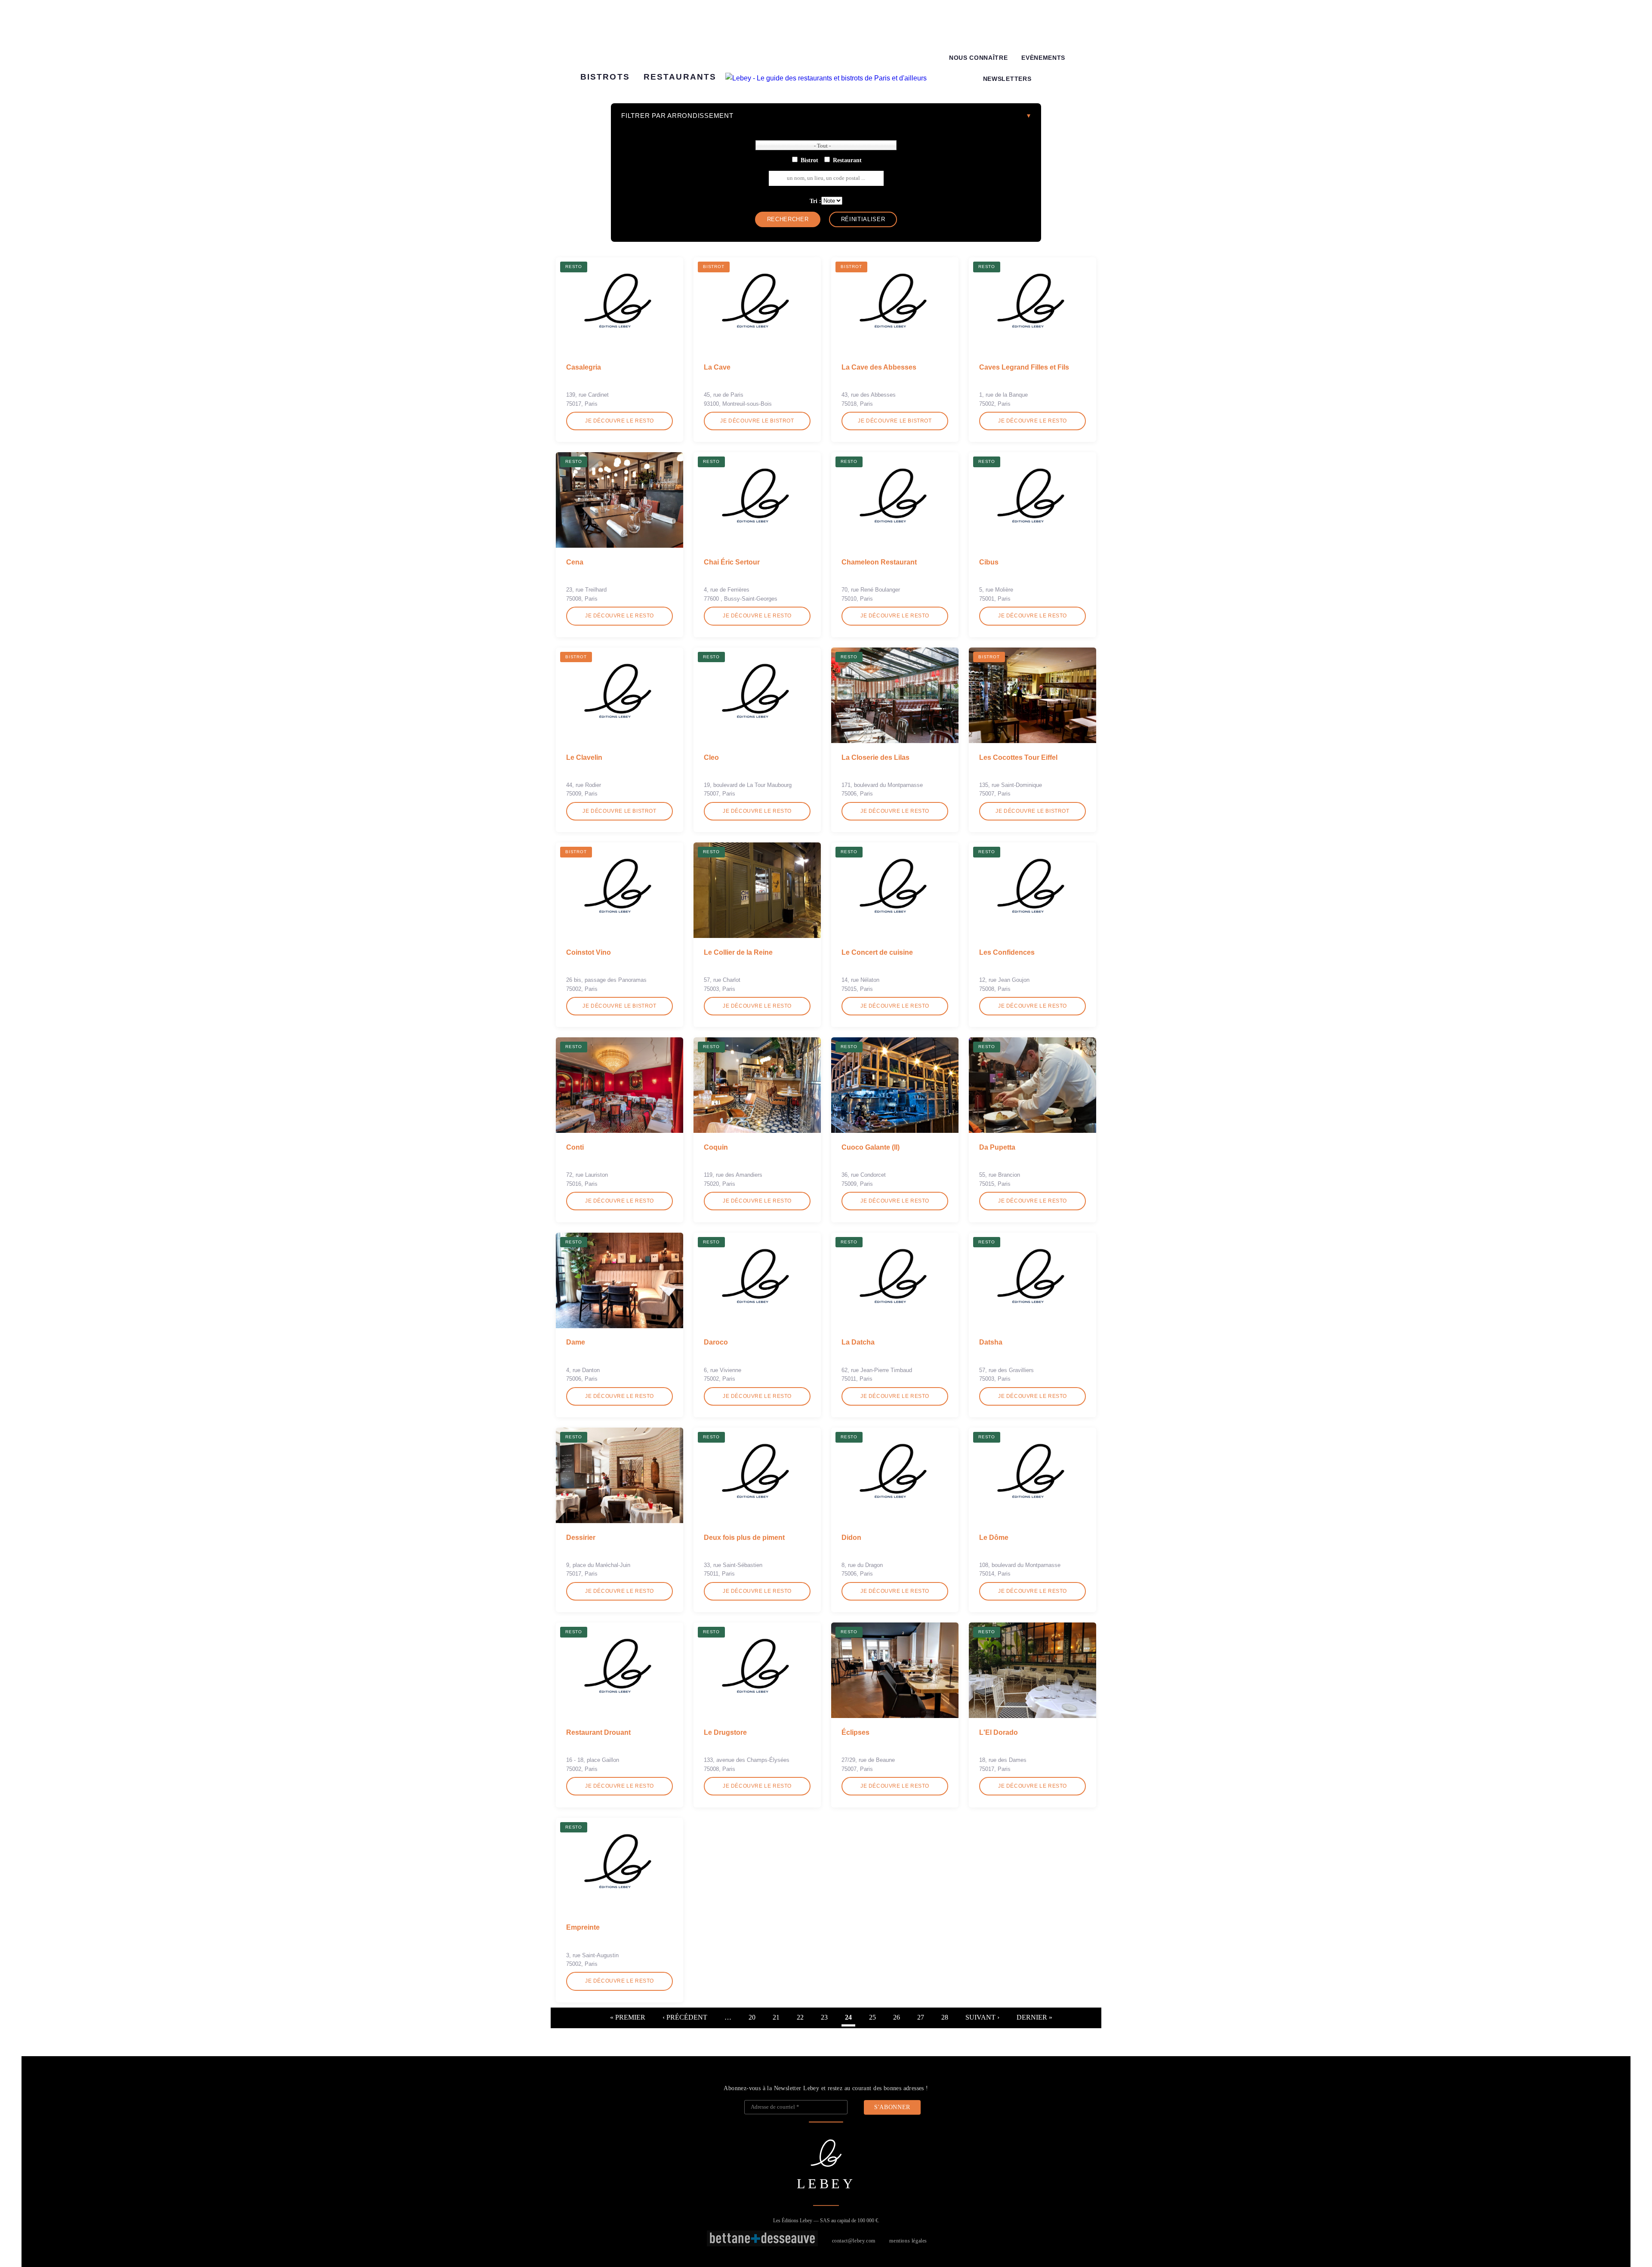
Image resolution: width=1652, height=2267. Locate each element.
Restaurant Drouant (598, 1732)
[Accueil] (826, 78)
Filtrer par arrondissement (677, 116)
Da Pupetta (997, 1147)
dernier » (1034, 2017)
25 (872, 2017)
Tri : (815, 201)
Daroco (716, 1342)
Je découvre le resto (619, 421)
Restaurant (847, 160)
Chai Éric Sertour (732, 562)
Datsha (991, 1342)
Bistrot (809, 160)
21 (776, 2017)
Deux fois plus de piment (744, 1538)
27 (921, 2017)
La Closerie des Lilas (875, 757)
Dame (576, 1342)
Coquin (716, 1147)
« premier (628, 2017)
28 (945, 2017)
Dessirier (581, 1538)
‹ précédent (685, 2017)
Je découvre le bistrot (757, 421)
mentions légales (908, 2241)
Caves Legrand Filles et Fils (1024, 367)
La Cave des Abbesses (879, 367)
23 (824, 2017)
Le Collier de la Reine (738, 952)
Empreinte (583, 1927)
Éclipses (855, 1732)
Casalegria (584, 367)
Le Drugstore (725, 1732)
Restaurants (680, 77)
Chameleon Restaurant (879, 562)
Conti (575, 1147)
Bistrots (605, 77)
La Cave (717, 367)
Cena (575, 562)
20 (752, 2017)
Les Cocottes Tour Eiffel (1018, 757)
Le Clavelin (584, 757)
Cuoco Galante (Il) (871, 1147)
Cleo (711, 757)
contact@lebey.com (854, 2241)
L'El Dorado (999, 1732)
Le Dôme (994, 1538)
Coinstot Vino (589, 952)
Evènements (1043, 58)
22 (800, 2017)
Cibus (989, 562)
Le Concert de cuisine (877, 952)
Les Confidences (1007, 952)
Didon (851, 1538)
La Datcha (858, 1342)
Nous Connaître (979, 58)
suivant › (982, 2017)
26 (897, 2017)
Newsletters (1007, 79)
